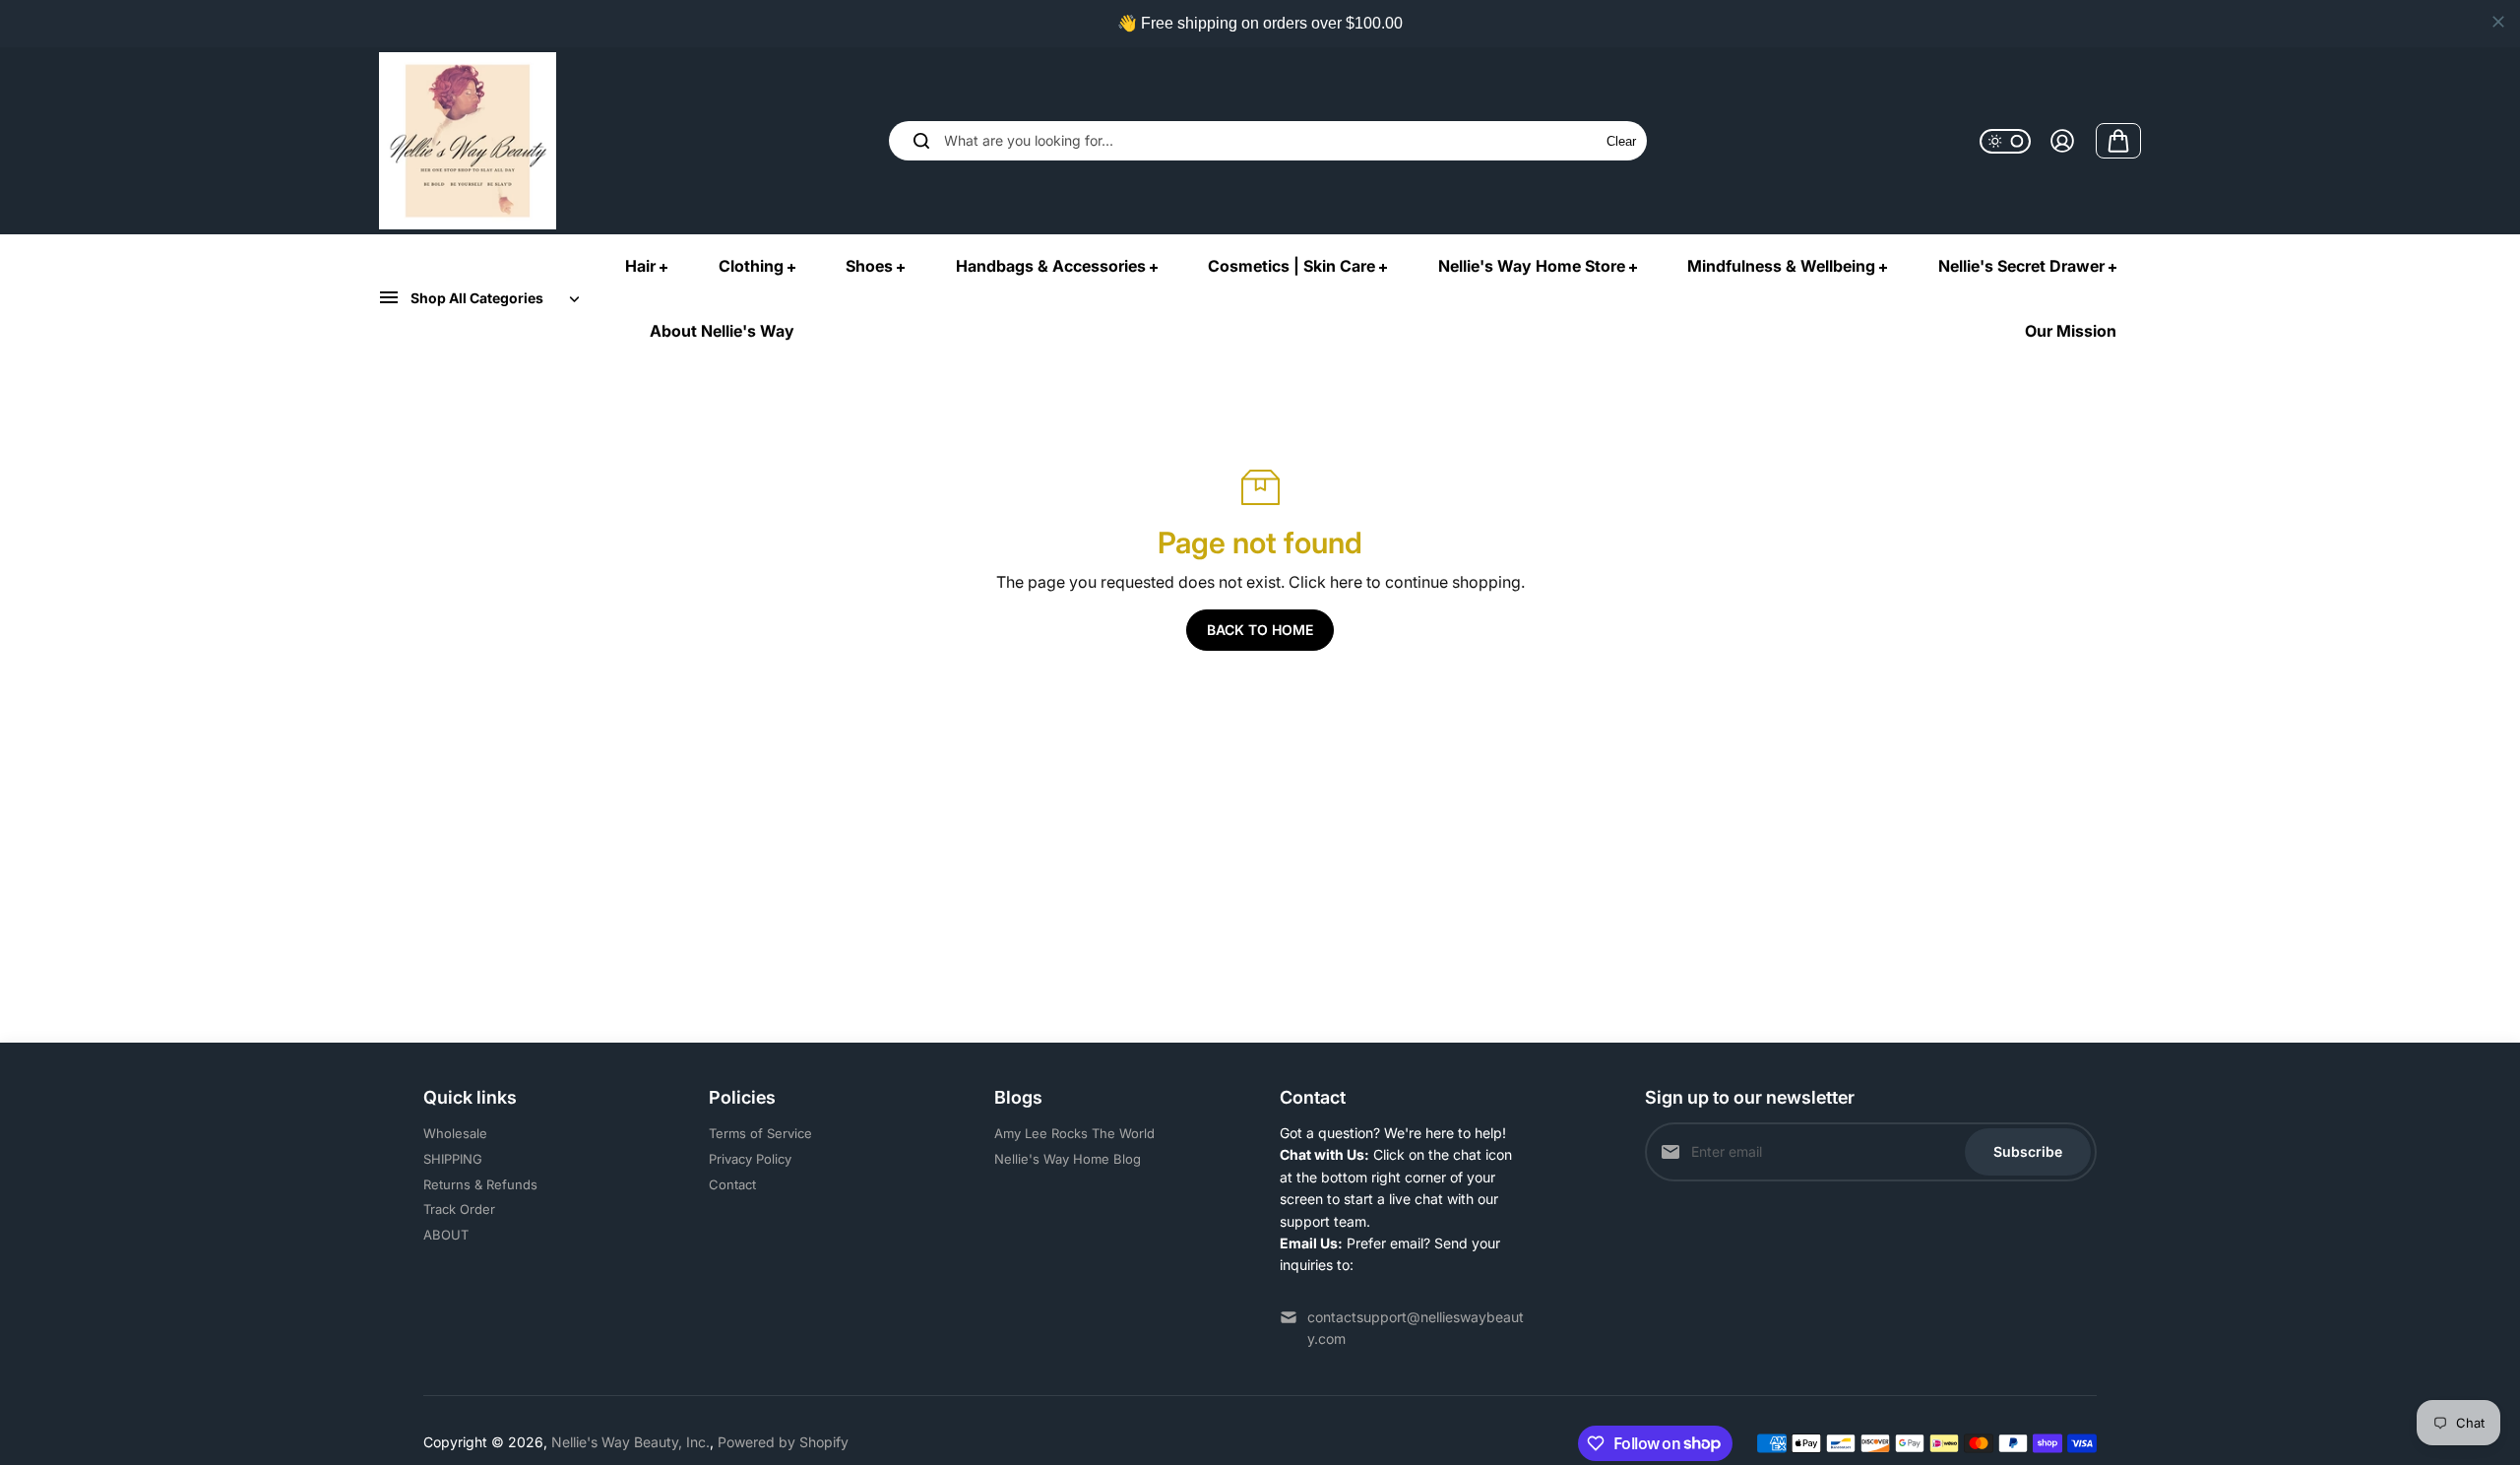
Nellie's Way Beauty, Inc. (630, 1442)
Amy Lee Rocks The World (1074, 1133)
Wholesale (455, 1133)
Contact (732, 1184)
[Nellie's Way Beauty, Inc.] (468, 141)
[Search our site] (921, 141)
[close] (2498, 22)
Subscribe (2028, 1151)
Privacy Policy (750, 1159)
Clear (1621, 141)
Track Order (459, 1209)
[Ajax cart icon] (2118, 141)
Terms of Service (760, 1133)
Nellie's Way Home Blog (1068, 1159)
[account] (2062, 141)
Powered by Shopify (783, 1442)
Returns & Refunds (480, 1184)
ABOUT (446, 1235)
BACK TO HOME (1260, 630)
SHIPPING (453, 1159)
